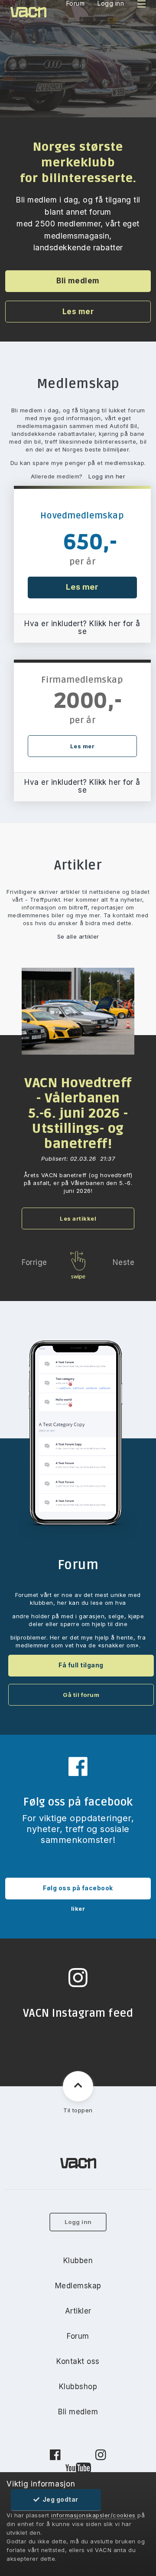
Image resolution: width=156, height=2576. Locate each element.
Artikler (78, 2311)
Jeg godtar (59, 2499)
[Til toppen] (78, 2086)
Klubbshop (78, 2387)
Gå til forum (81, 1695)
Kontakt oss (78, 2361)
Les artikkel (78, 1218)
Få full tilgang (81, 1665)
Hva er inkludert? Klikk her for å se (82, 627)
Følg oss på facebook (78, 1888)
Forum (78, 2336)
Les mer (78, 312)
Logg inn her (107, 476)
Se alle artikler (78, 936)
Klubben (78, 2261)
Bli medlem (78, 281)
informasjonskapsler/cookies (93, 2515)
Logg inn (78, 2222)
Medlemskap (78, 2286)
